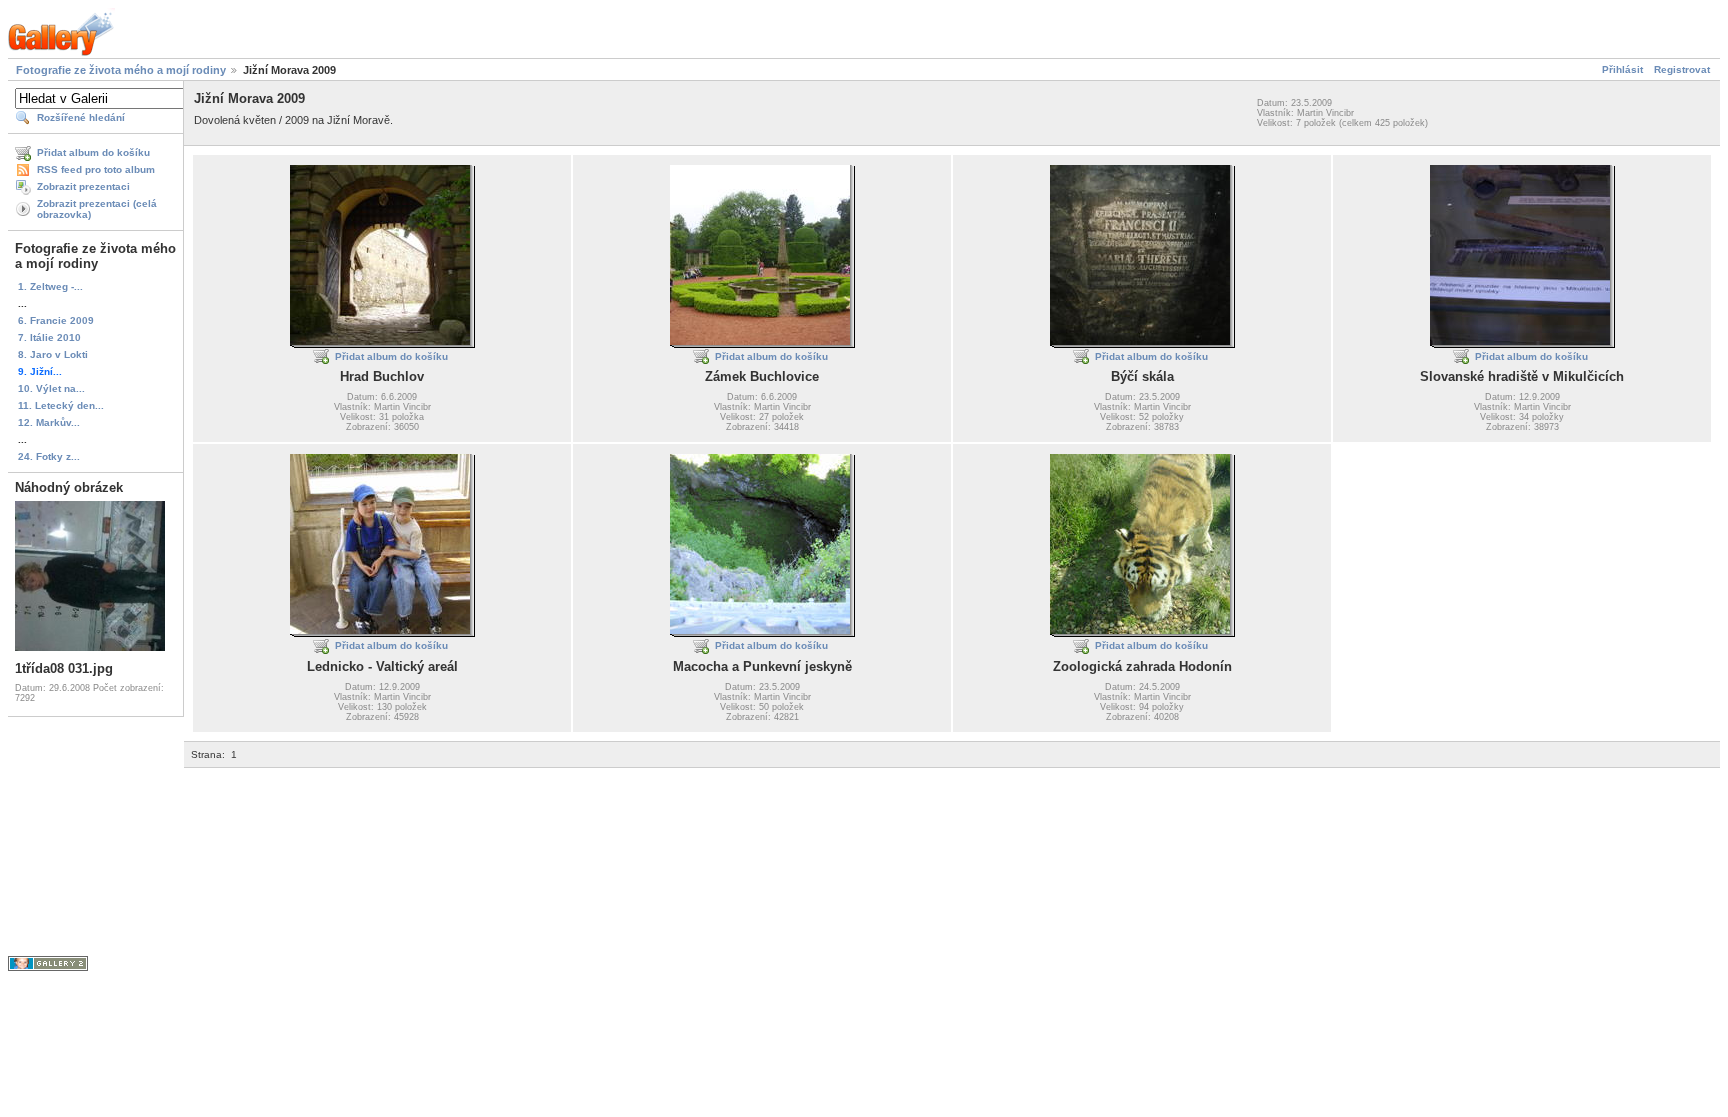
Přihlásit (1622, 69)
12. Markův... (49, 422)
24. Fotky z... (49, 456)
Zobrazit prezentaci (83, 186)
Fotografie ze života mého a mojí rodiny (121, 70)
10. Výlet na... (51, 388)
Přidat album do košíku (93, 152)
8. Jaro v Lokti (53, 354)
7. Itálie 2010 (49, 337)
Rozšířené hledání (81, 117)
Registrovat (1682, 69)
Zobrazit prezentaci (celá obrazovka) (97, 209)
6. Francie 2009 (56, 320)
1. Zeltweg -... (50, 286)
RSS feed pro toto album (96, 169)
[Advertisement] (548, 813)
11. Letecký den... (61, 405)
